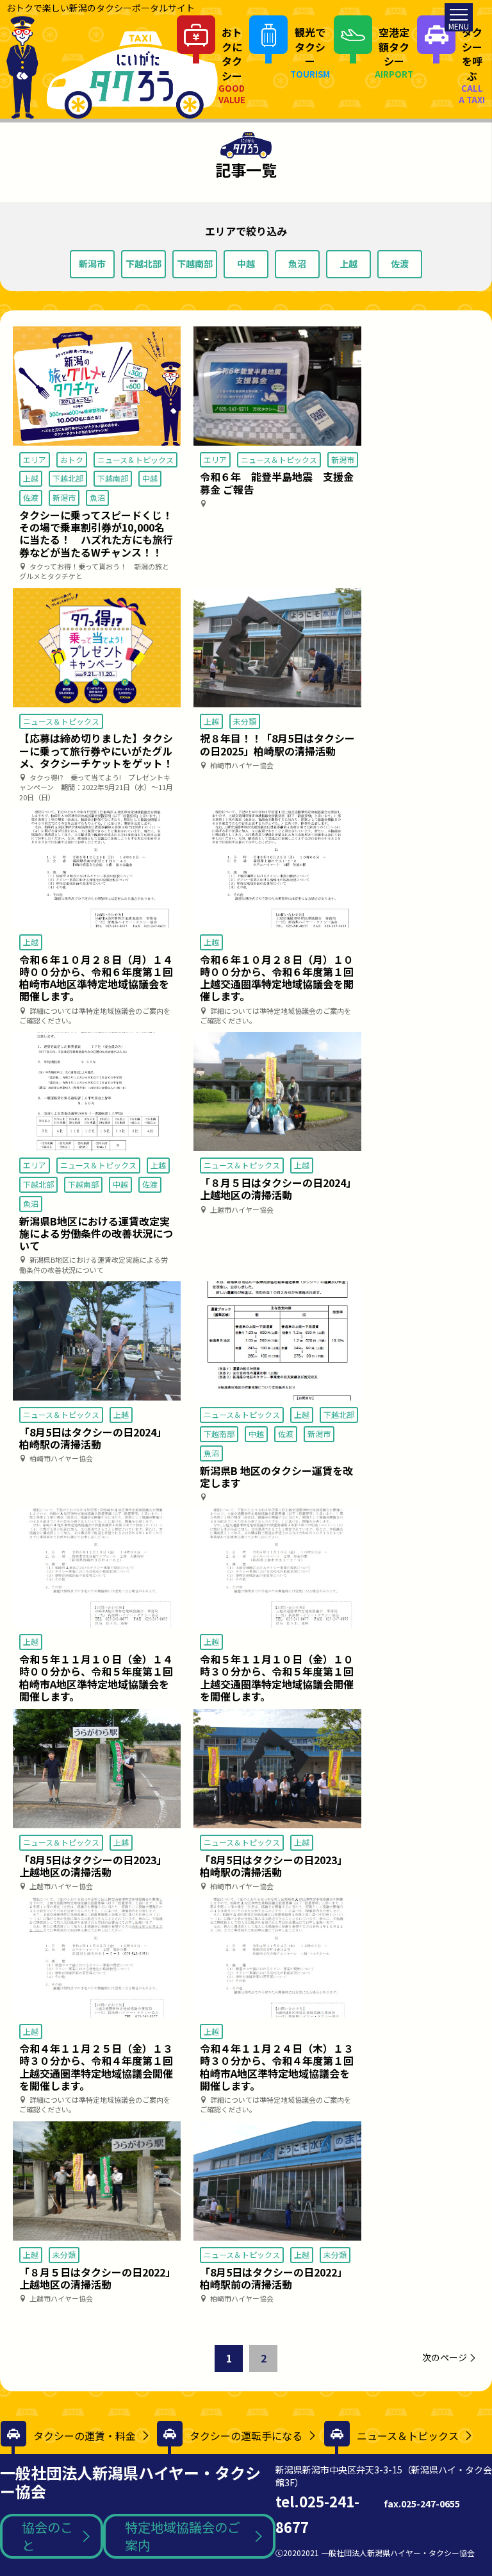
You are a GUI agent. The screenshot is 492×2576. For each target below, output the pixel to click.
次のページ (445, 2357)
